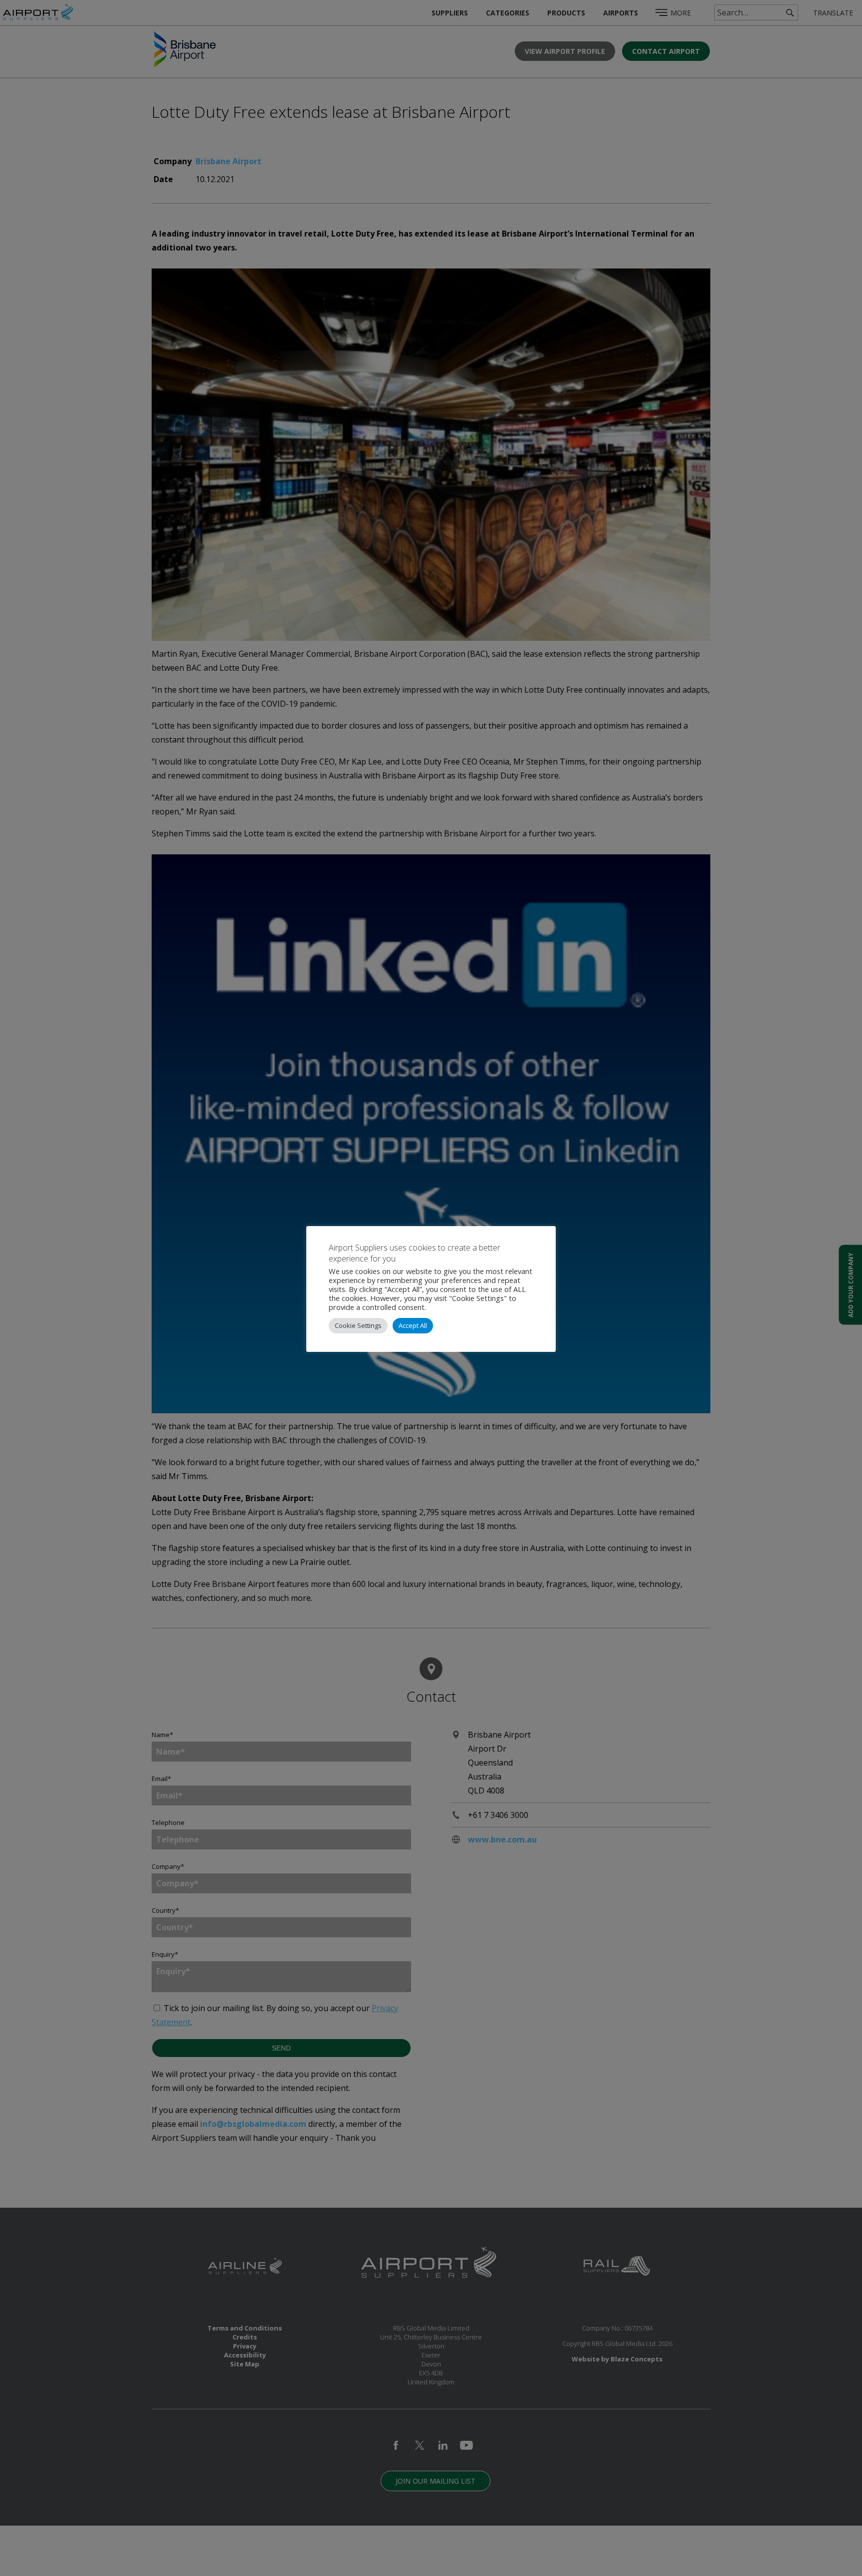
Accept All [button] (413, 1325)
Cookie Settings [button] (358, 1325)
